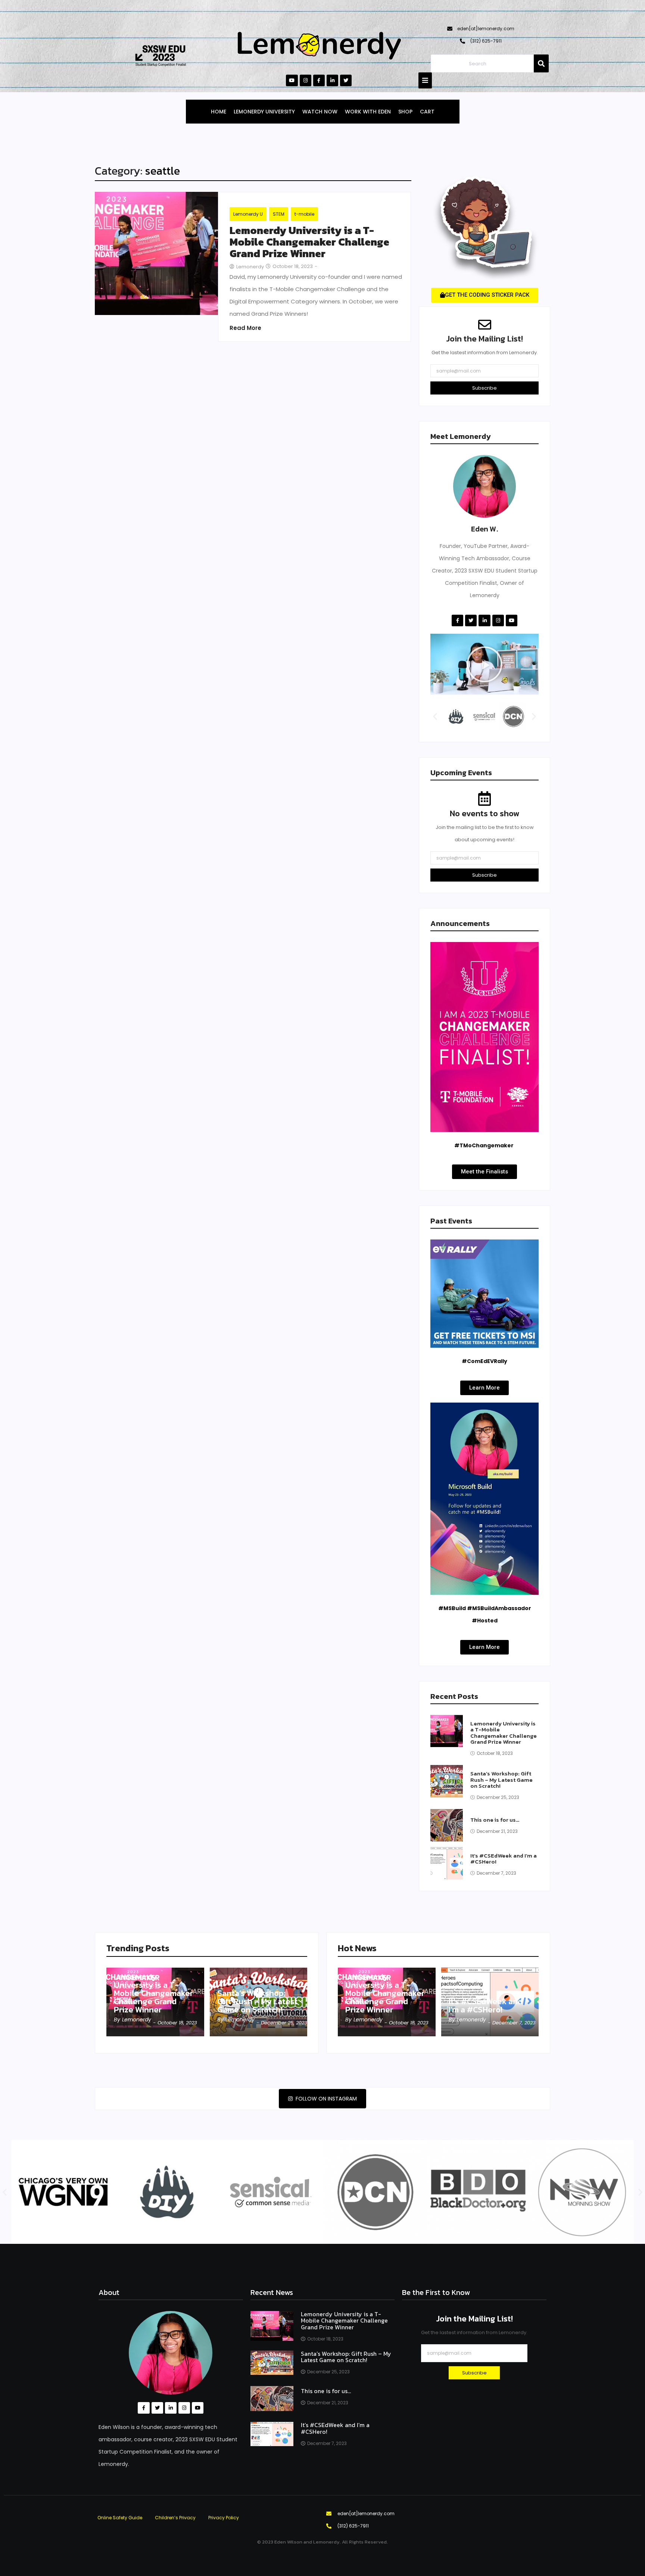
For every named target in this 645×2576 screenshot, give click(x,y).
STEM (279, 214)
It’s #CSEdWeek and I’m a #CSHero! (504, 1859)
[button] (484, 664)
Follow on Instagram (325, 2099)
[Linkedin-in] (332, 80)
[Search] (541, 63)
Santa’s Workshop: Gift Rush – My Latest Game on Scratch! (501, 1780)
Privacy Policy (224, 2518)
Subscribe (484, 388)
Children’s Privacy (175, 2518)
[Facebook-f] (319, 80)
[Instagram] (306, 80)
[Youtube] (292, 80)
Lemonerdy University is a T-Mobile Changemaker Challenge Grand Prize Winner (309, 242)
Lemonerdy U (248, 214)
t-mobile (304, 214)
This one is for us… (495, 1820)
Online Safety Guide (120, 2518)
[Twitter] (346, 80)
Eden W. (484, 529)
